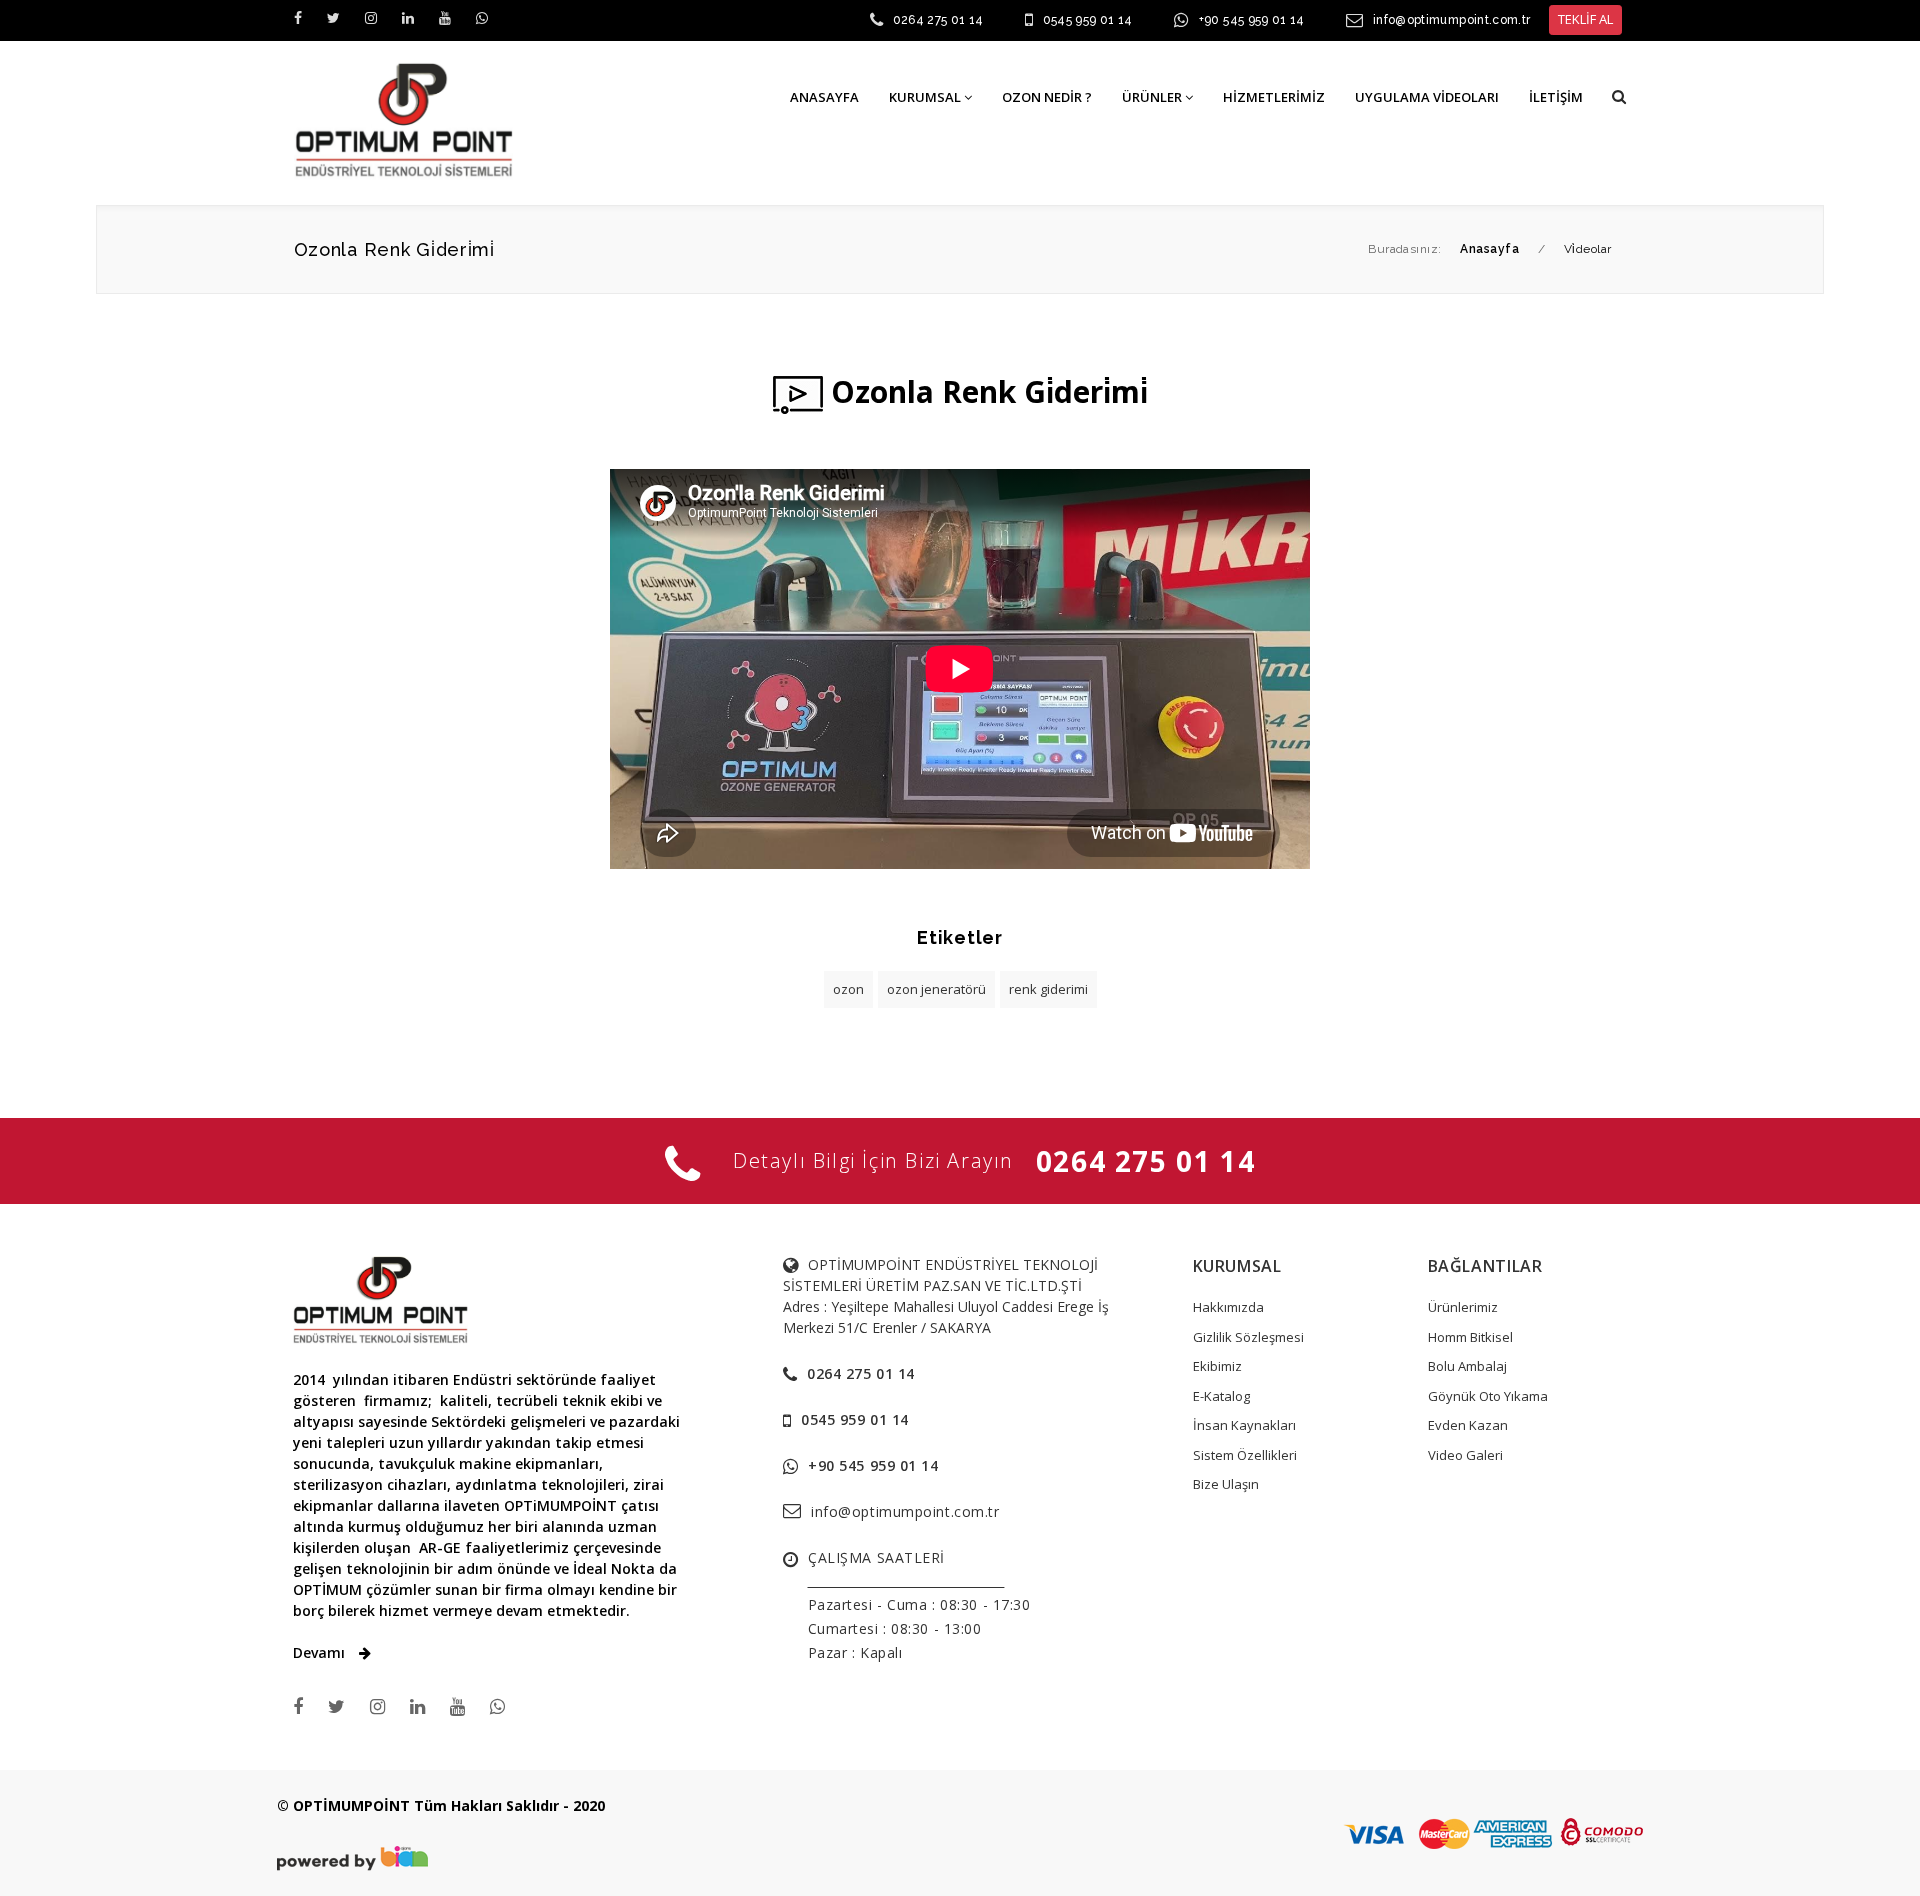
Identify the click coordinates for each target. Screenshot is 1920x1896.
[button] (1619, 96)
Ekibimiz (1217, 1366)
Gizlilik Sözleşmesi (1248, 1337)
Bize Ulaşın (1226, 1484)
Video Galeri (1465, 1455)
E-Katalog (1221, 1396)
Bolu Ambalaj (1467, 1366)
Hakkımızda (1228, 1307)
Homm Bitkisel (1470, 1337)
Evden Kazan (1468, 1425)
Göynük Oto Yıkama (1488, 1396)
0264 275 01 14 (938, 20)
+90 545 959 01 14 (1252, 20)
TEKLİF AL (1585, 19)
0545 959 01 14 (1088, 20)
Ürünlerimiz (1463, 1307)
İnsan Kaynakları (1244, 1425)
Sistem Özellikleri (1245, 1455)
